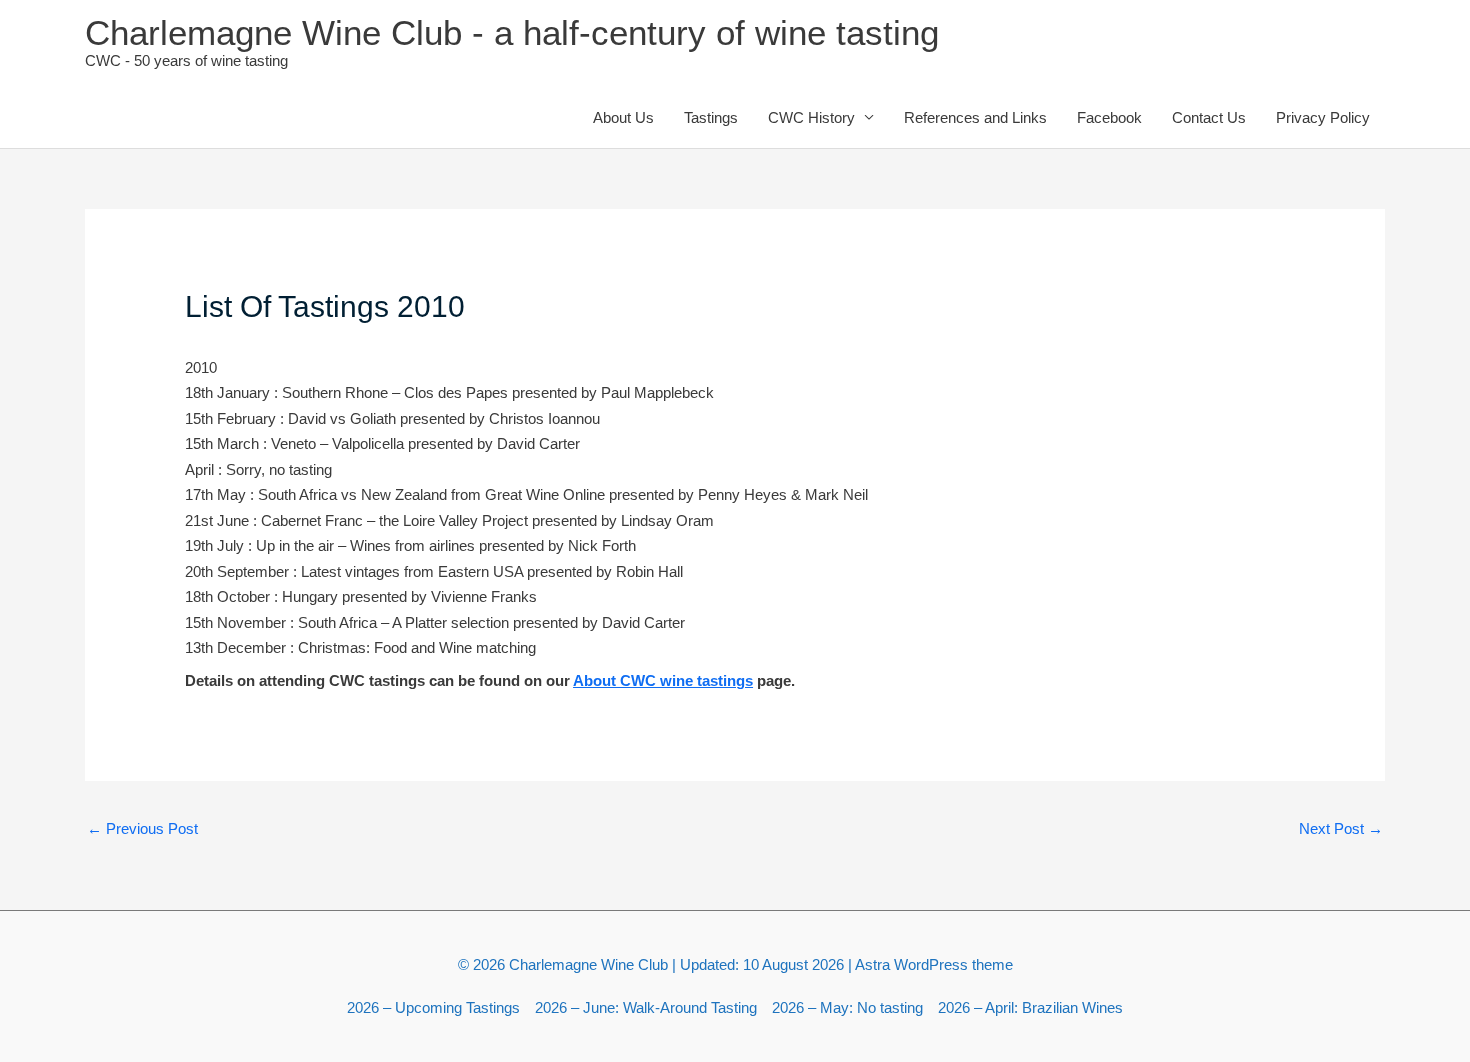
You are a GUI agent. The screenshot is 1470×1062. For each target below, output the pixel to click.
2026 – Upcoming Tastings (433, 1007)
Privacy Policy (1323, 117)
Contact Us (1209, 117)
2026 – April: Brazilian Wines (1030, 1007)
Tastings (711, 117)
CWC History (811, 117)
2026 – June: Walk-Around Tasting (646, 1007)
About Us (623, 117)
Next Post (1341, 828)
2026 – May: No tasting (847, 1007)
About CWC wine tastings (663, 680)
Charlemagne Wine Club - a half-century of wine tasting (512, 32)
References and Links (975, 117)
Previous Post (142, 828)
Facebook (1109, 117)
